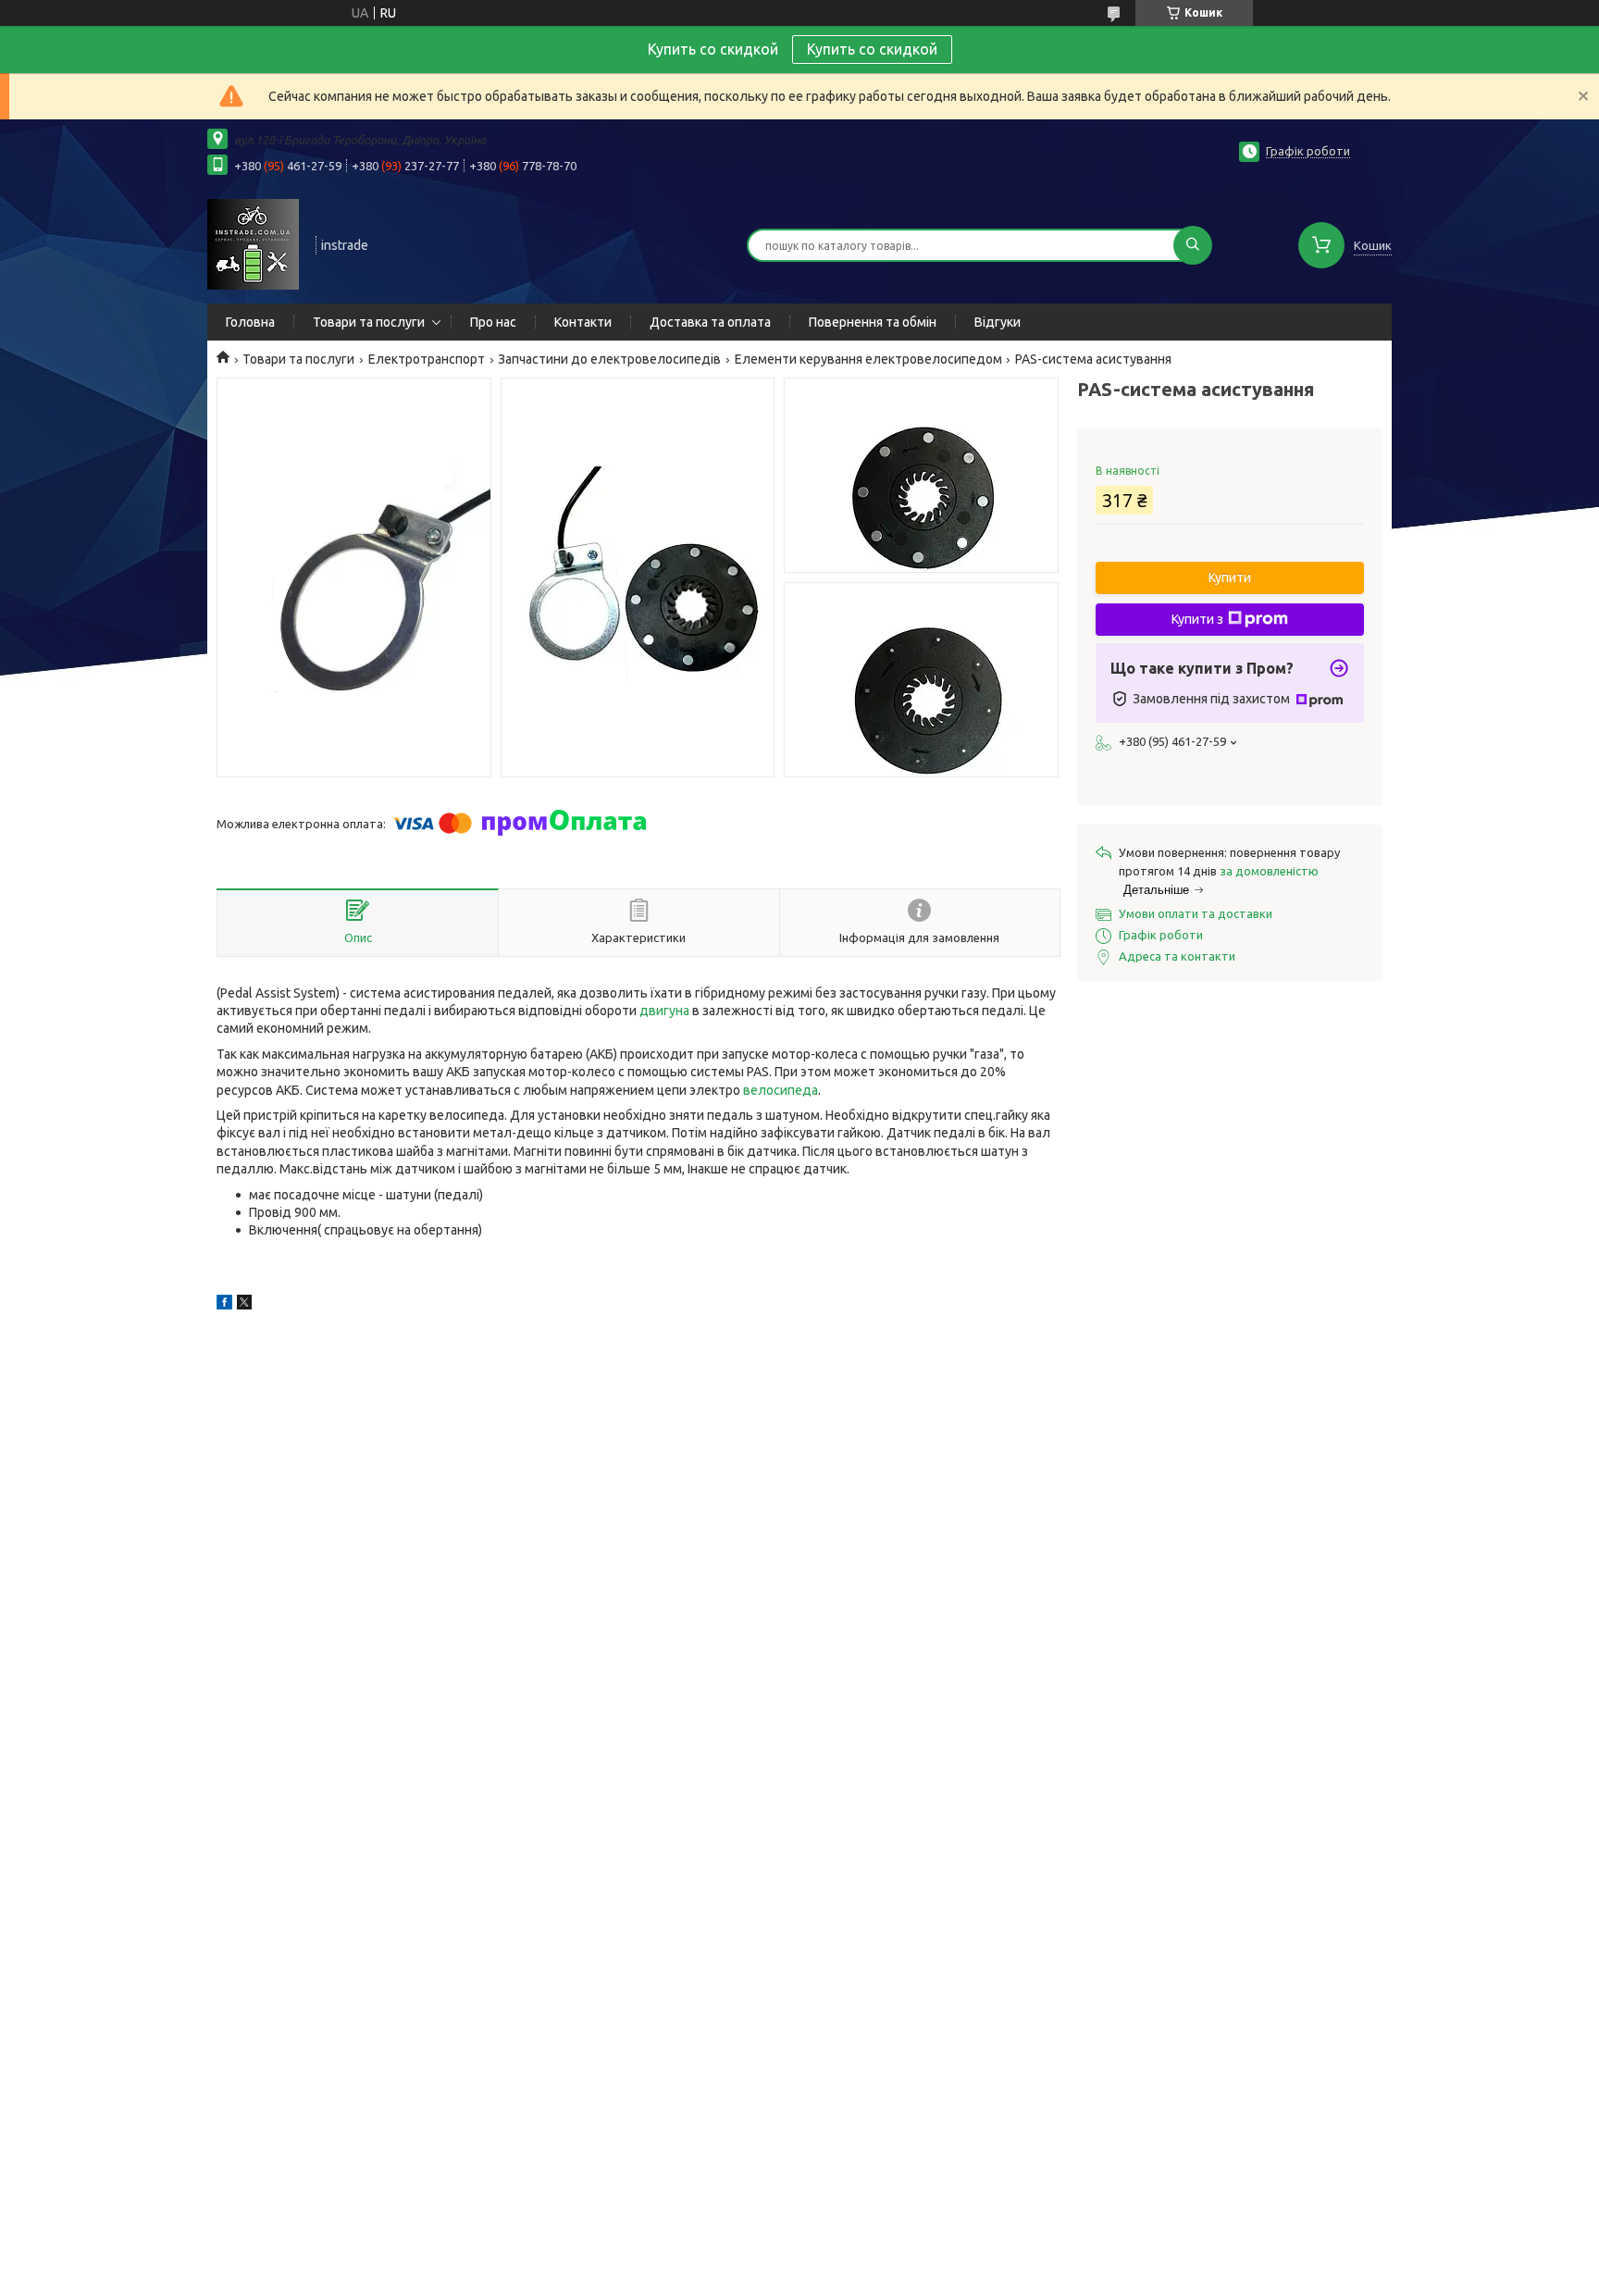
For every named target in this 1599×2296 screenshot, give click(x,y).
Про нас (493, 322)
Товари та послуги (369, 322)
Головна (250, 322)
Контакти (583, 322)
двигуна (664, 1011)
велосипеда (781, 1090)
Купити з (1197, 619)
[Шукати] (1193, 245)
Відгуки (998, 322)
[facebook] (224, 1305)
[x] (244, 1305)
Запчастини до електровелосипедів (609, 359)
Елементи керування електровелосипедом (868, 359)
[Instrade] (253, 243)
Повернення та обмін (873, 322)
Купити (1230, 577)
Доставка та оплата (710, 322)
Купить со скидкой (872, 49)
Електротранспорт (427, 359)
